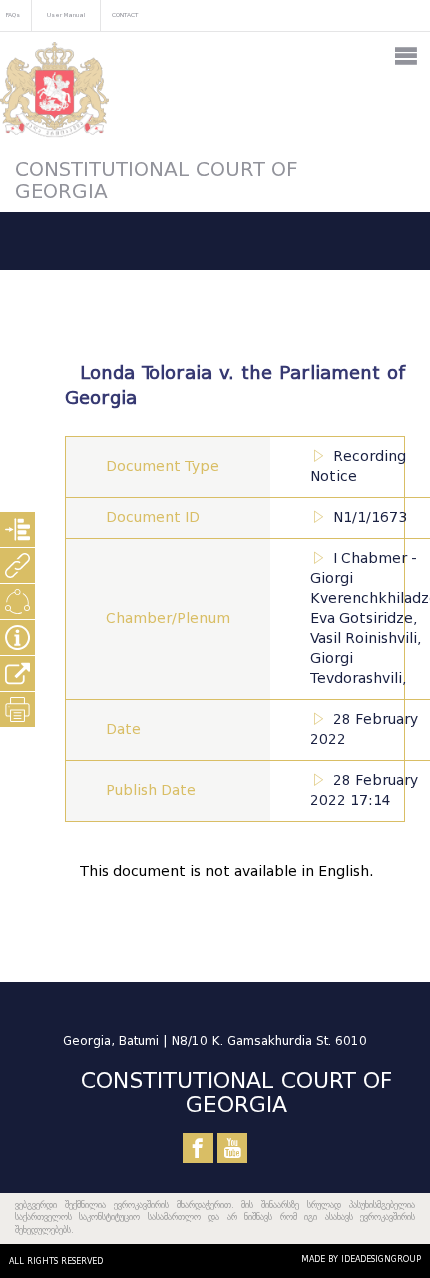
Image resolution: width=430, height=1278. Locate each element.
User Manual (66, 14)
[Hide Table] (17, 637)
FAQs (13, 14)
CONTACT (125, 14)
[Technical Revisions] (17, 601)
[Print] (17, 709)
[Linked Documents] (17, 565)
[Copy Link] (17, 673)
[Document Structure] (17, 529)
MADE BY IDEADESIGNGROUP (361, 1259)
